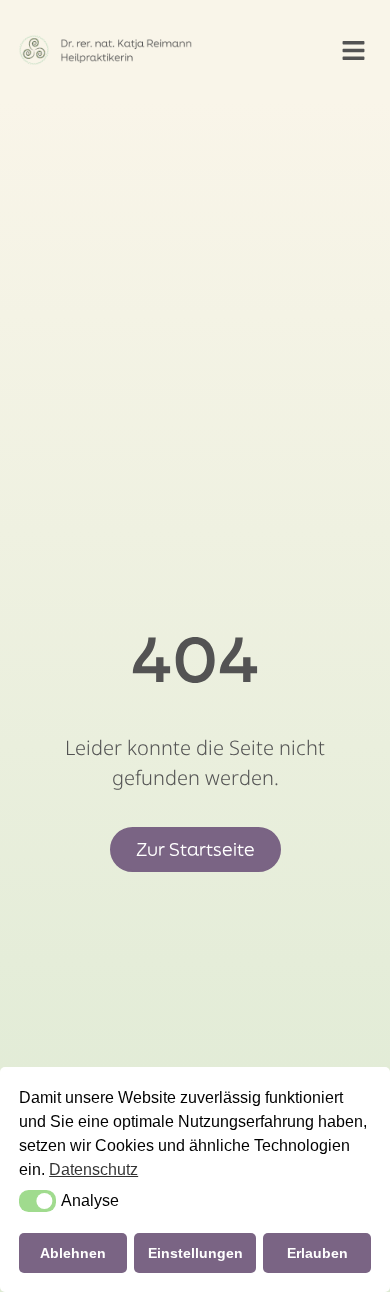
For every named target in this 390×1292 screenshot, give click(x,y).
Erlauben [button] (317, 1253)
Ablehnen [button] (73, 1253)
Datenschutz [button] (93, 1169)
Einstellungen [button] (195, 1253)
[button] (354, 50)
